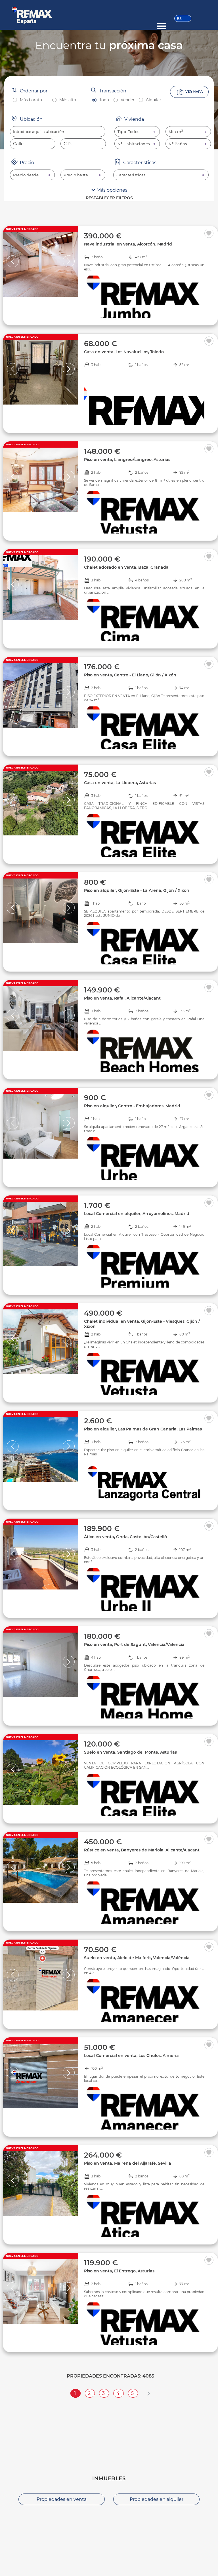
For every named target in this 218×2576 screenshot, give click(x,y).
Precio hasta (76, 175)
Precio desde (26, 175)
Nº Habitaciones (134, 144)
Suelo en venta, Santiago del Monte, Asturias (130, 1752)
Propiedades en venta (62, 2499)
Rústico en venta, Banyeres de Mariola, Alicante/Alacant (142, 1850)
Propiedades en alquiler (157, 2499)
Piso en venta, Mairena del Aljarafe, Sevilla (128, 2163)
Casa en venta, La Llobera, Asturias (120, 783)
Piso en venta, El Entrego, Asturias (119, 2271)
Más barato (31, 100)
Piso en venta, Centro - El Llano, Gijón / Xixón (130, 675)
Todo (104, 100)
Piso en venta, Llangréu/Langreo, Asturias (127, 460)
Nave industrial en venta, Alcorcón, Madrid (128, 244)
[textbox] (58, 132)
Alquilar (154, 100)
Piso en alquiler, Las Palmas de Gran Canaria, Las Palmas (143, 1429)
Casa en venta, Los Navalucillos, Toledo (124, 352)
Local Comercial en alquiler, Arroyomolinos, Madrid (137, 1214)
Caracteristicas (131, 175)
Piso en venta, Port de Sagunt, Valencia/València (134, 1644)
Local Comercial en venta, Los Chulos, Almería (131, 2056)
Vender (128, 100)
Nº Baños (178, 144)
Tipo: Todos (128, 132)
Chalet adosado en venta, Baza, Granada (126, 567)
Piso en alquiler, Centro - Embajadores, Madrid (132, 1106)
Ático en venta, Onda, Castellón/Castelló (125, 1537)
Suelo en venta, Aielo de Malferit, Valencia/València (137, 1958)
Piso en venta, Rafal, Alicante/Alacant (122, 998)
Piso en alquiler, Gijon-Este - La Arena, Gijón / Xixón (137, 890)
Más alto (68, 100)
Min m (176, 132)
